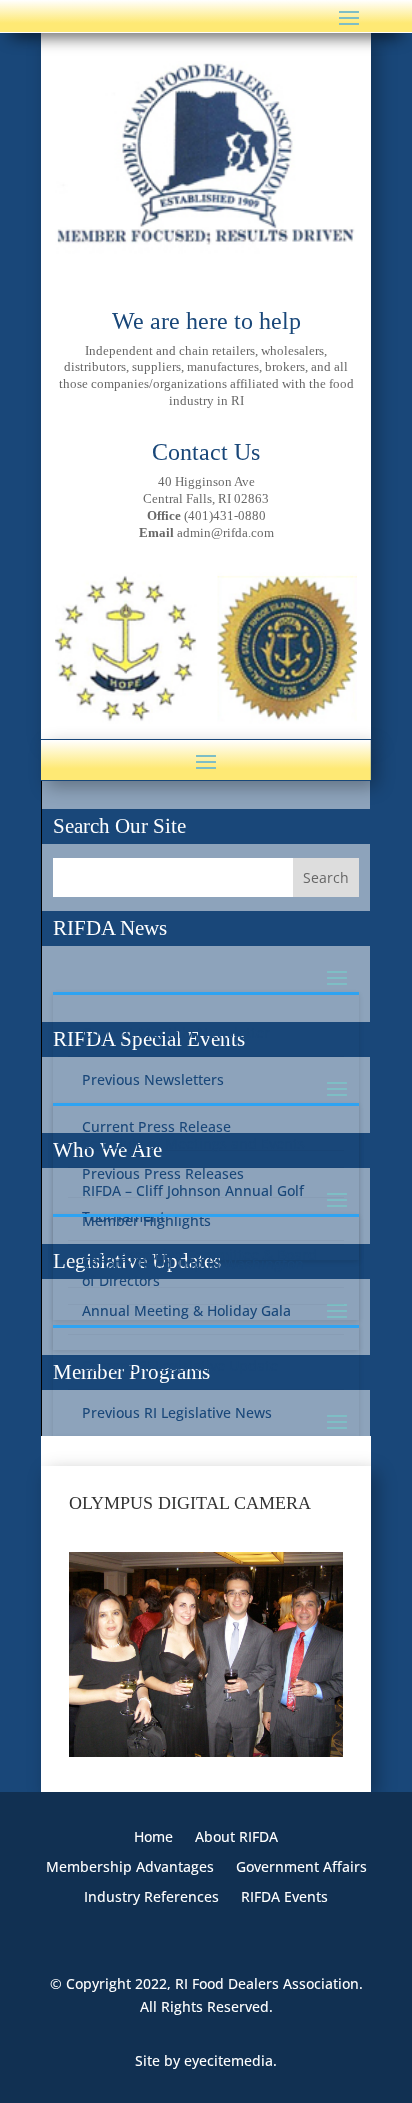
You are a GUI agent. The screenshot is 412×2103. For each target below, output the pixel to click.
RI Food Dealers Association (267, 1983)
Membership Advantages (130, 1868)
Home (153, 1838)
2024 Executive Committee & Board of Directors (199, 1267)
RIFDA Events (284, 1898)
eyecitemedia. (230, 2060)
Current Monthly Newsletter (176, 1032)
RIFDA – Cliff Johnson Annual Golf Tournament (193, 1203)
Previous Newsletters (153, 1079)
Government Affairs (301, 1868)
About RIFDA (236, 1838)
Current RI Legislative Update (180, 1365)
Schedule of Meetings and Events (193, 1143)
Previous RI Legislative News (177, 1412)
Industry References (151, 1898)
